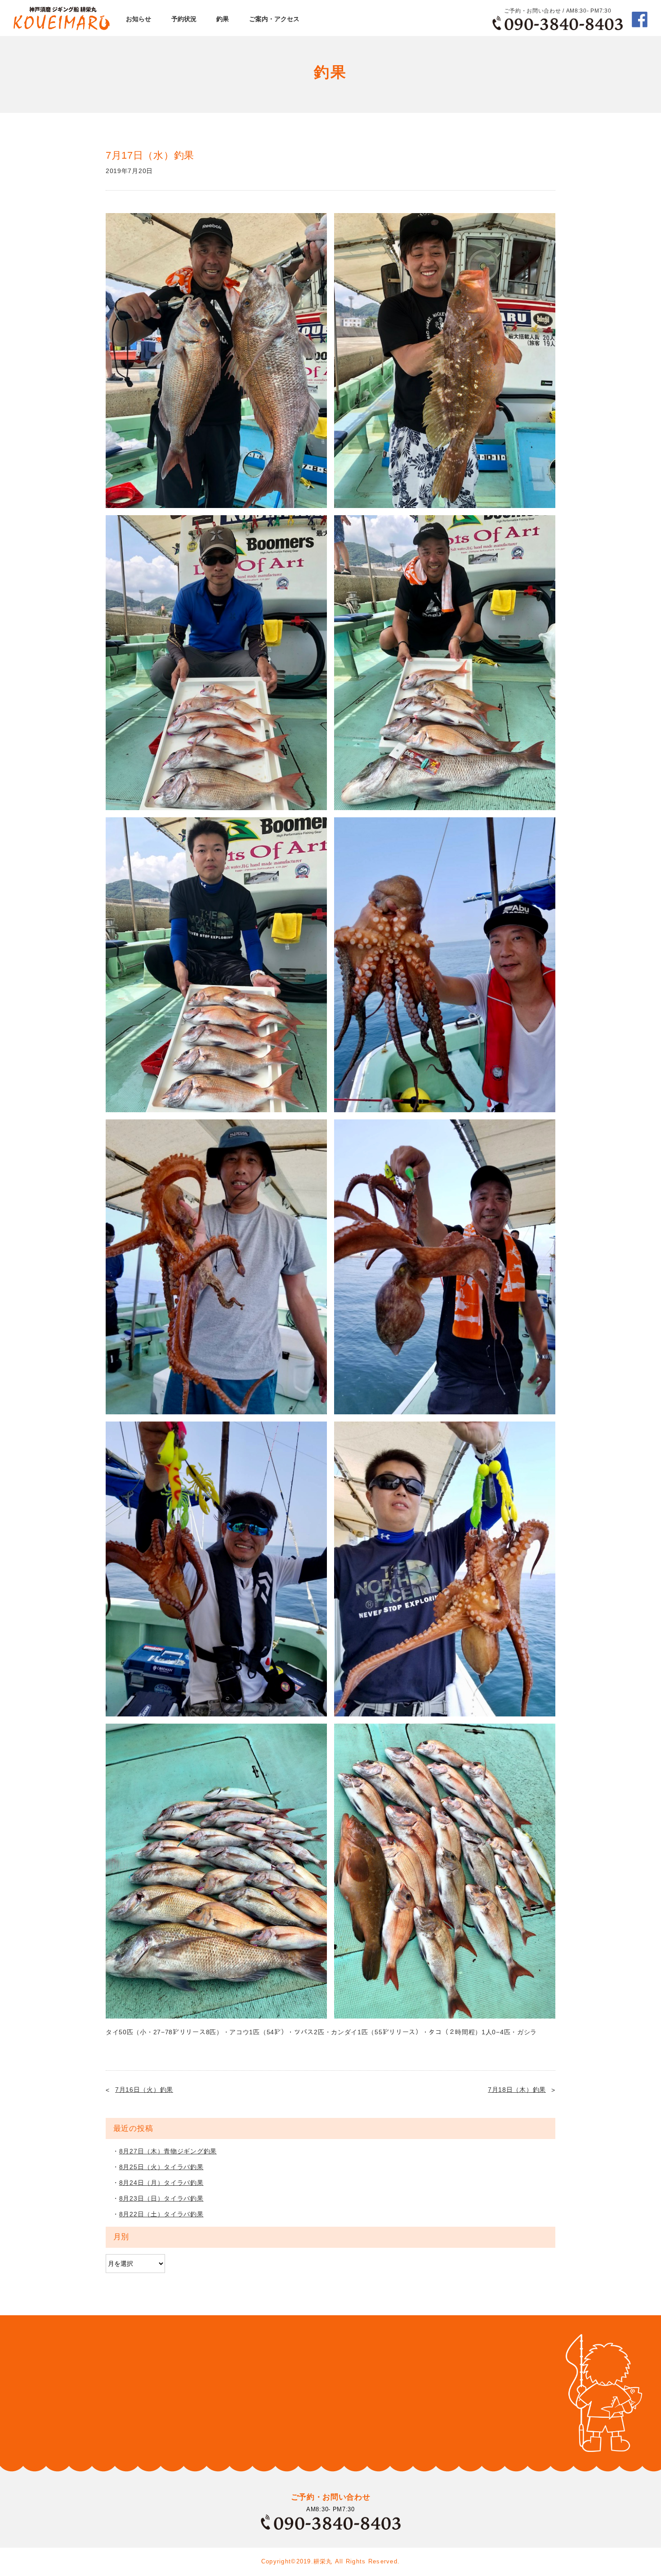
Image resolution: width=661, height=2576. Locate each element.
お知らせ (138, 19)
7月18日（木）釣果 (517, 2090)
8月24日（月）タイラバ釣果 (161, 2183)
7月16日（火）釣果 (144, 2090)
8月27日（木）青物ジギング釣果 (168, 2151)
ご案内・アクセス (274, 19)
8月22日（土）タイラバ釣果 (161, 2214)
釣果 (223, 19)
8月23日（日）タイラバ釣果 (161, 2198)
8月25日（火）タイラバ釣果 (161, 2167)
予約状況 (184, 19)
